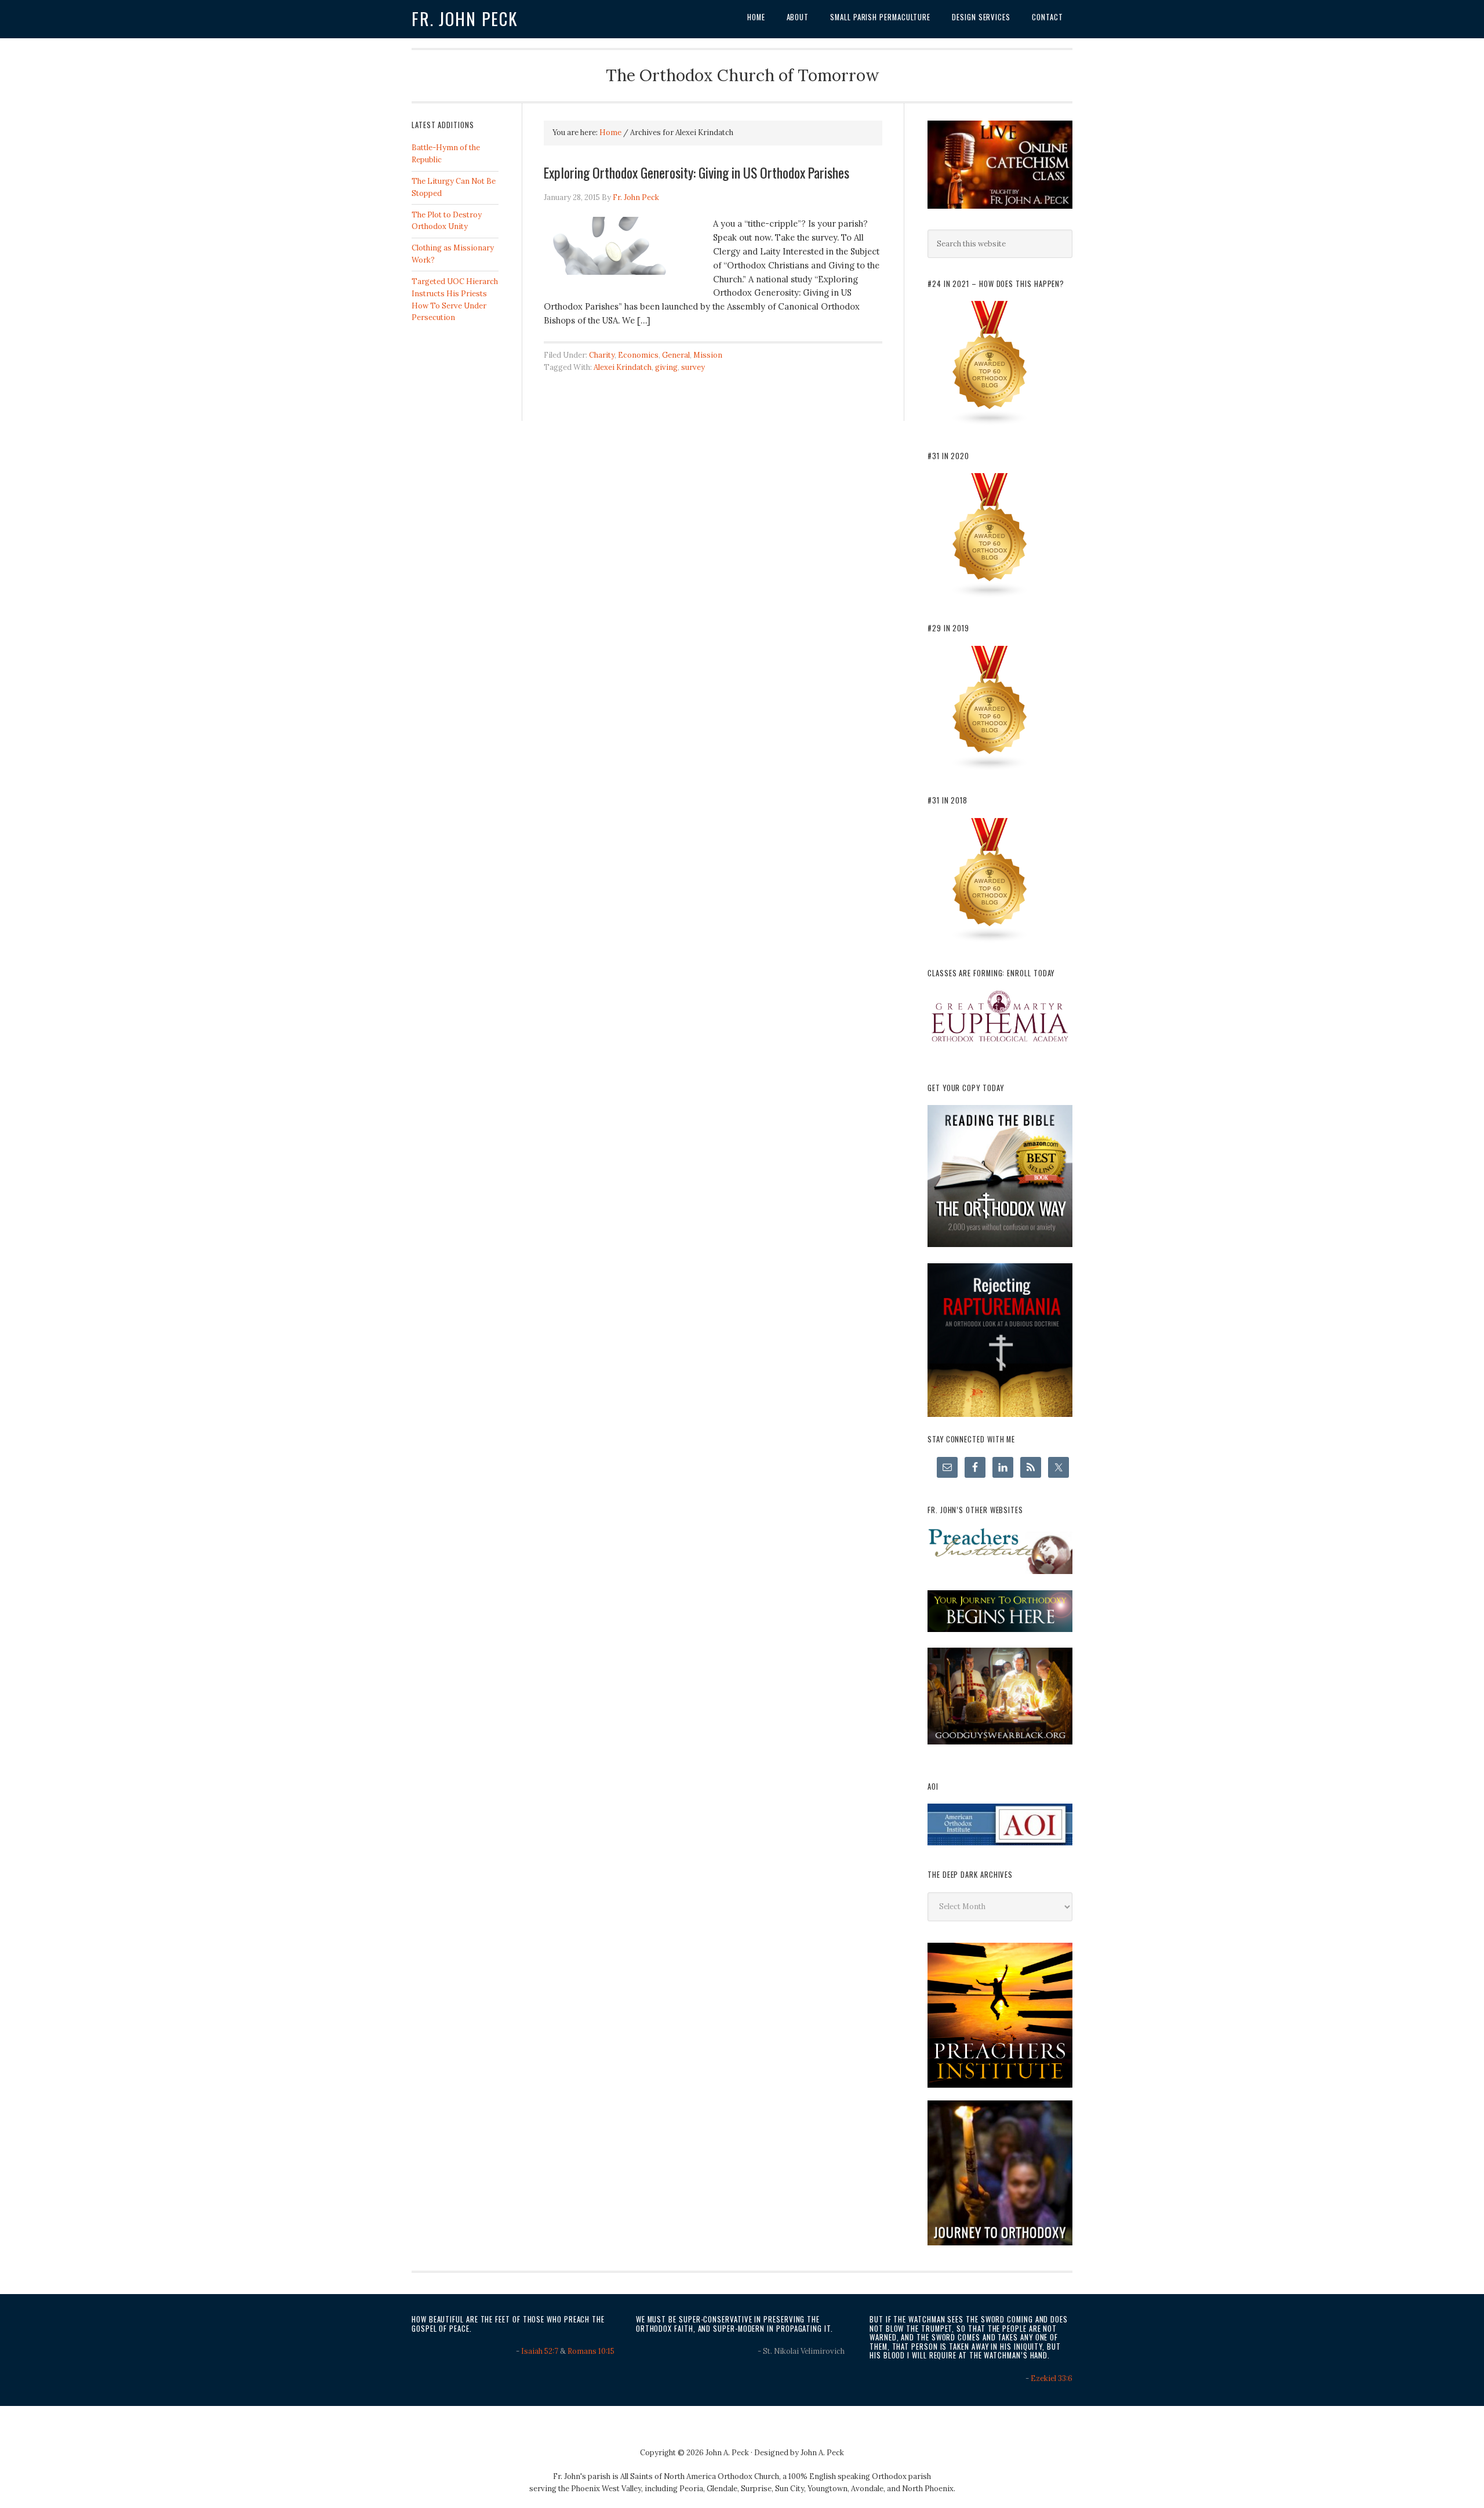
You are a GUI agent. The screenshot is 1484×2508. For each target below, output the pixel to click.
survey (693, 367)
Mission (708, 355)
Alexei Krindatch (623, 367)
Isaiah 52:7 (540, 2351)
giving (666, 367)
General (676, 355)
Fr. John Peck (465, 19)
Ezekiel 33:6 (1052, 2378)
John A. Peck (822, 2453)
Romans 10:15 (591, 2351)
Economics (638, 355)
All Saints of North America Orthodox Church (700, 2476)
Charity (602, 355)
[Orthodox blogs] (990, 424)
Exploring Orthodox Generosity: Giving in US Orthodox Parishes (696, 172)
